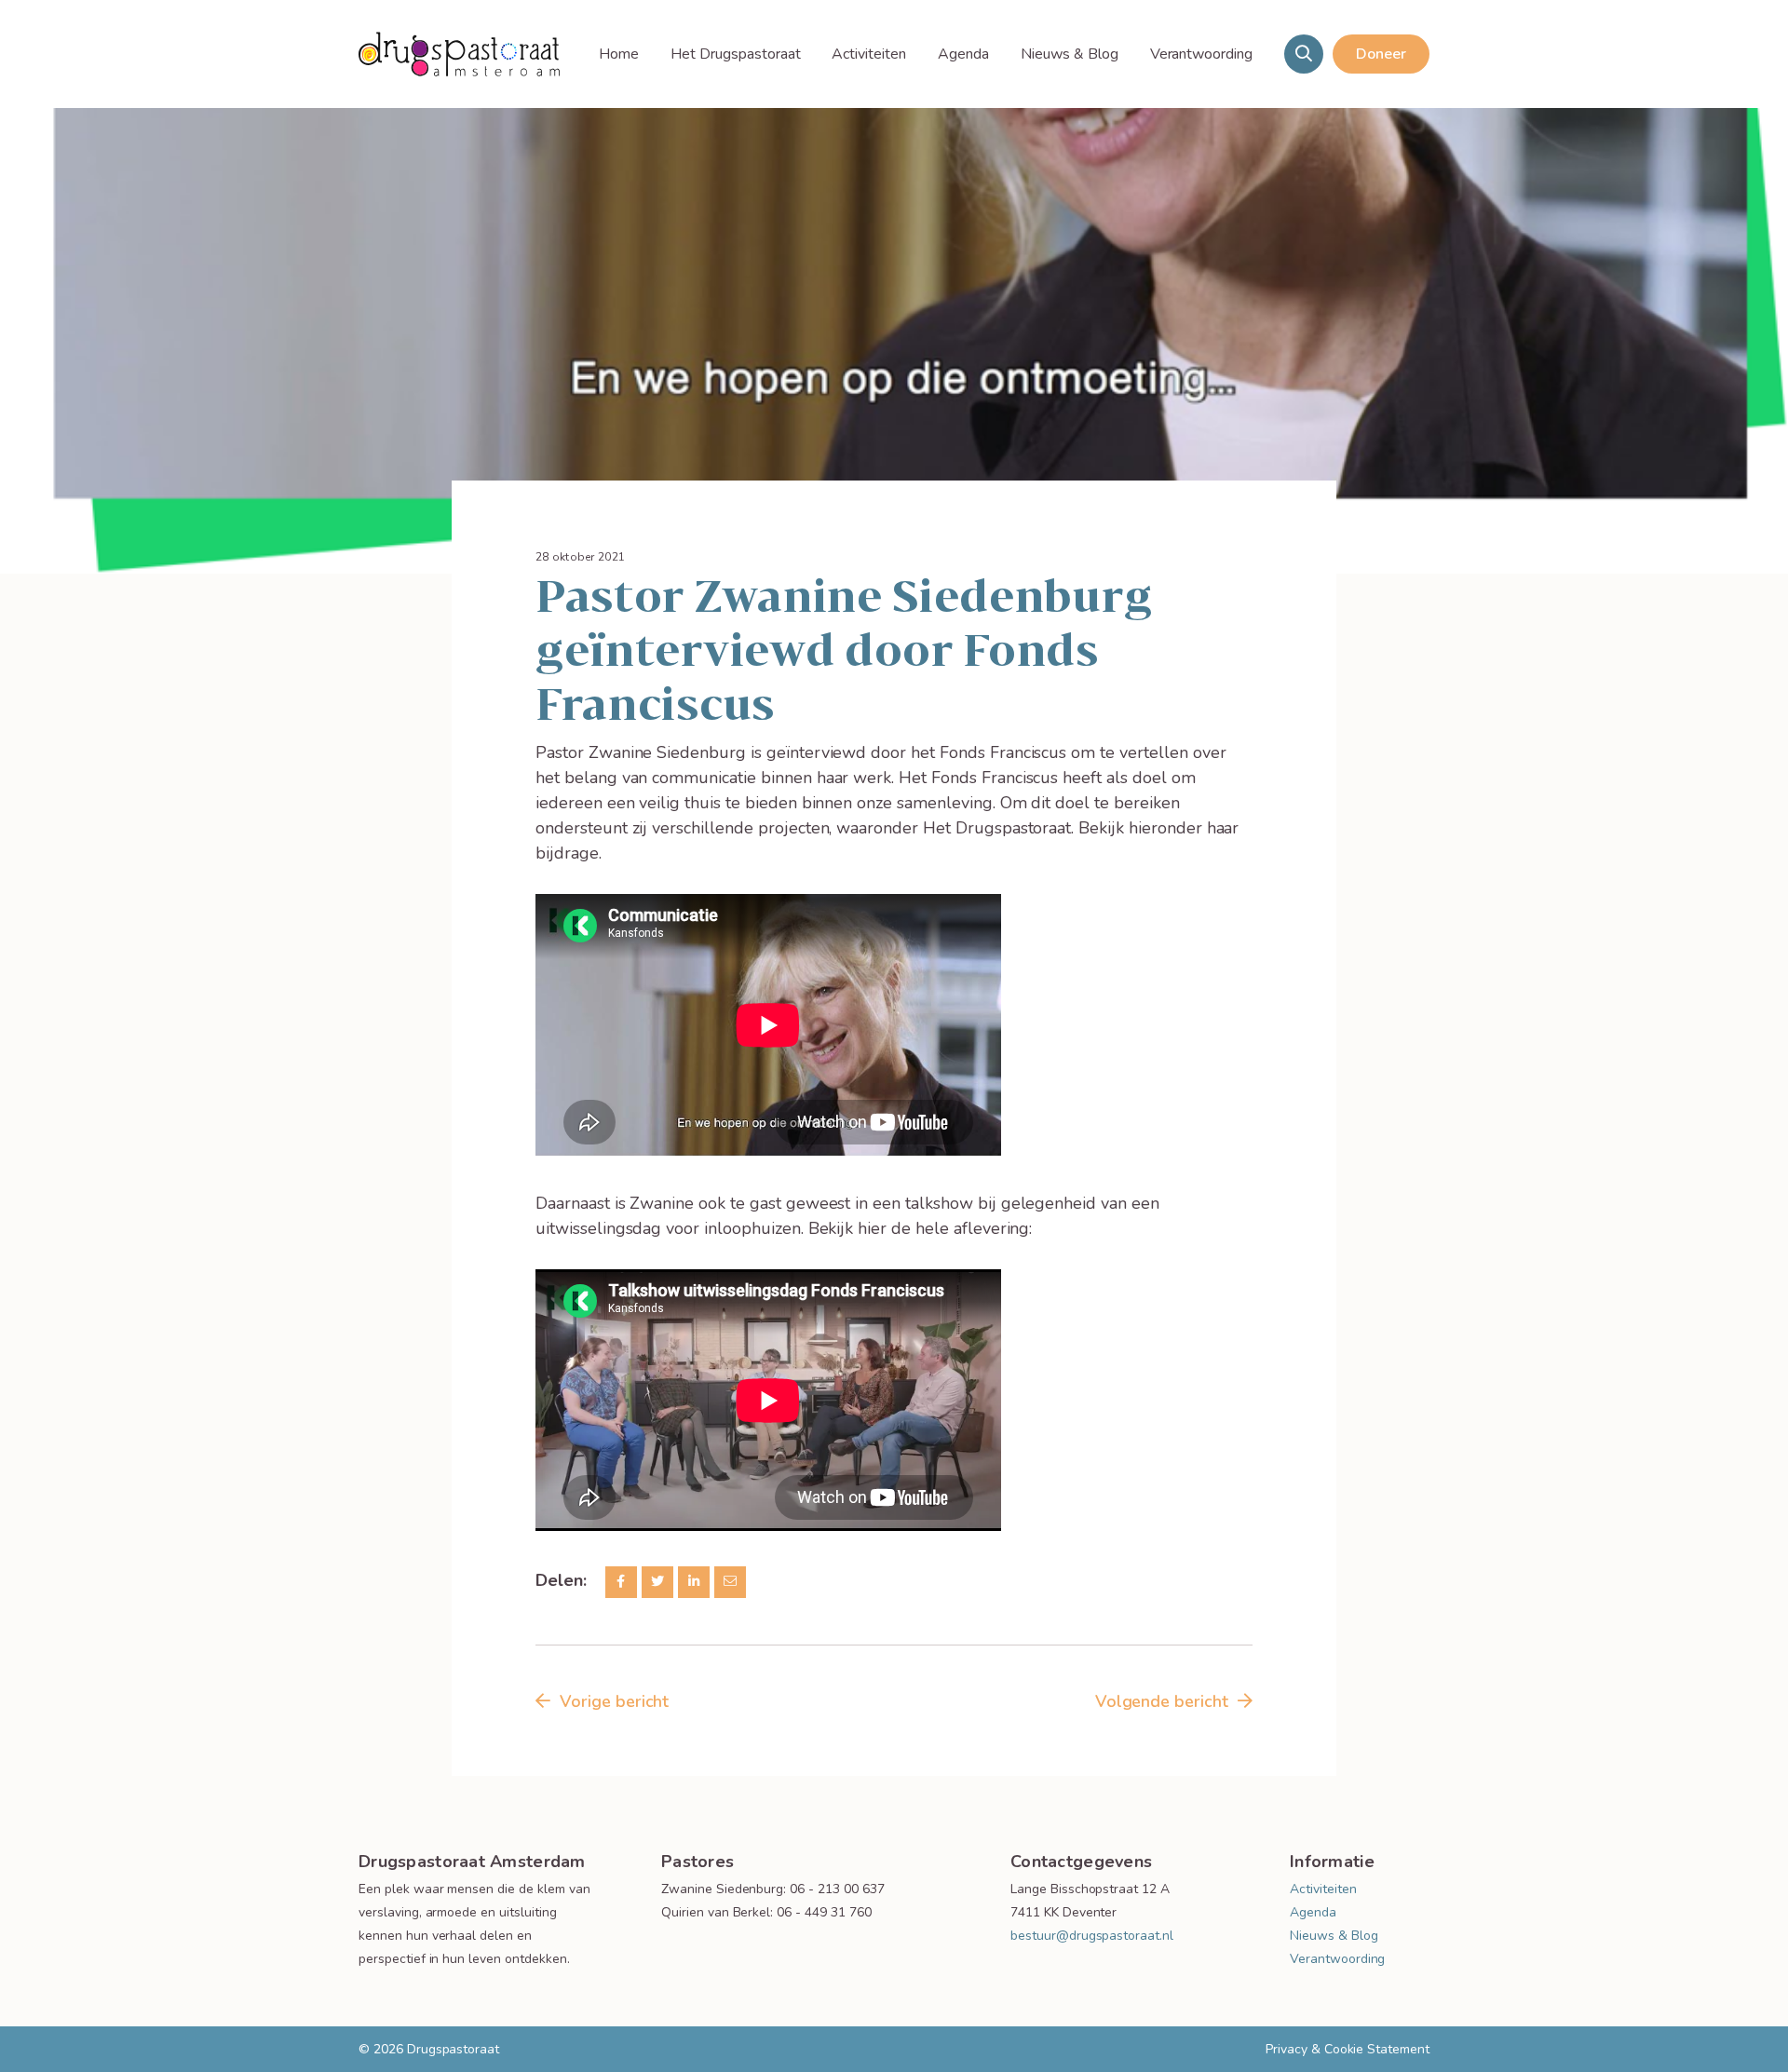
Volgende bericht (1162, 1701)
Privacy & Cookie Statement (1348, 2049)
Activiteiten (869, 54)
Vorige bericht (614, 1701)
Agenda (963, 54)
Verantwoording (1202, 54)
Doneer (1381, 54)
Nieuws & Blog (1070, 54)
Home (619, 54)
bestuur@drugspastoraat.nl (1092, 1936)
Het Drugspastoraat (735, 54)
